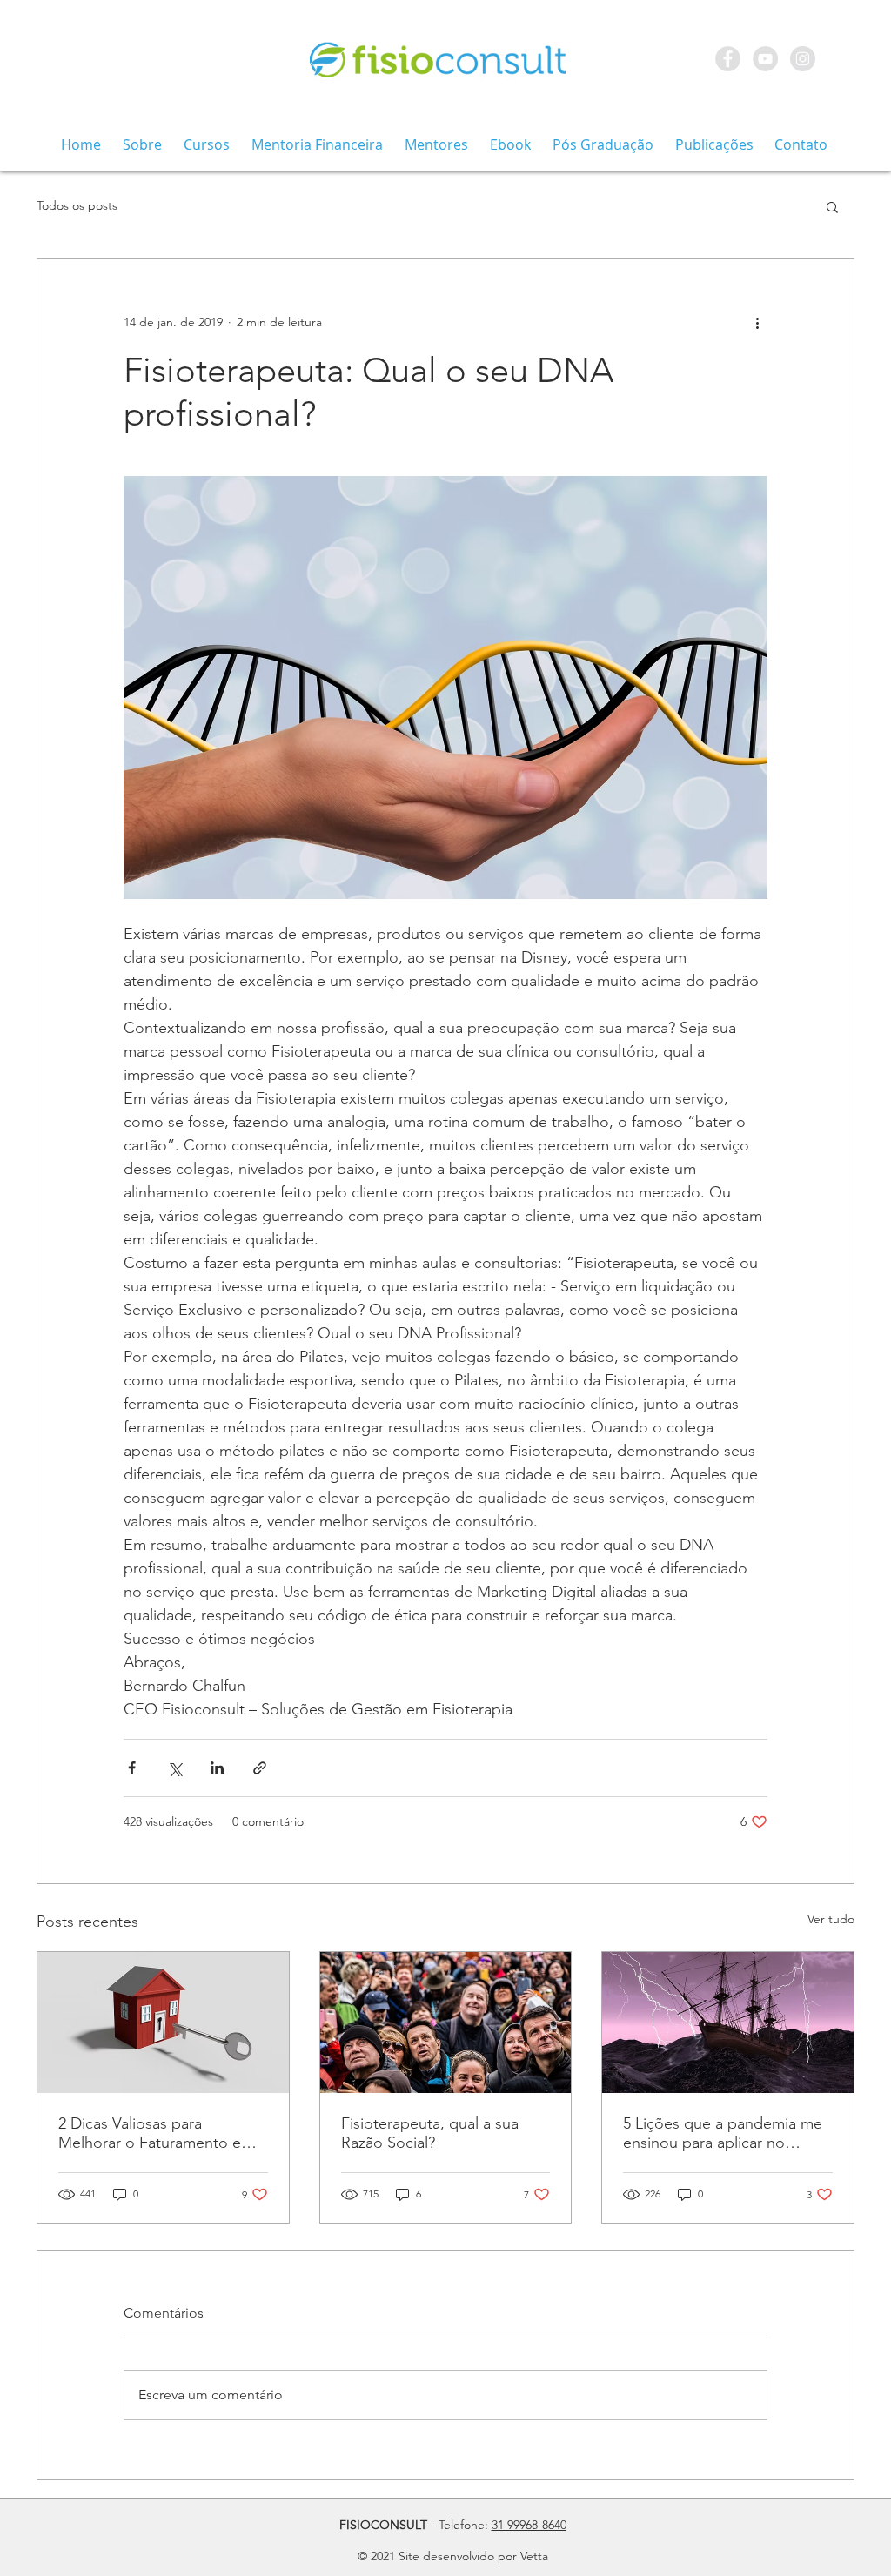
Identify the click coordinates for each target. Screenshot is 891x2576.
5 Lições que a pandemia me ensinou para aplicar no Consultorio (723, 2133)
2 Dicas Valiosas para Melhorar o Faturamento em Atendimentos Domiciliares (156, 2133)
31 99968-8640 (529, 2525)
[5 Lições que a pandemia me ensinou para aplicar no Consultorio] (728, 2023)
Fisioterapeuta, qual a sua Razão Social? (430, 2133)
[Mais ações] (757, 322)
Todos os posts (77, 205)
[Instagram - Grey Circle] (803, 59)
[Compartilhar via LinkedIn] (217, 1768)
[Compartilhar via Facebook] (132, 1768)
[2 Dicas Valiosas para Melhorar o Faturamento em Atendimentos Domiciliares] (163, 2023)
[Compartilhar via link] (260, 1768)
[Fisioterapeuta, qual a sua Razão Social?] (446, 2023)
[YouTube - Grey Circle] (765, 59)
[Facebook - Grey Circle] (728, 59)
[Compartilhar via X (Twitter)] (174, 1768)
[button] (832, 206)
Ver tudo (831, 1919)
